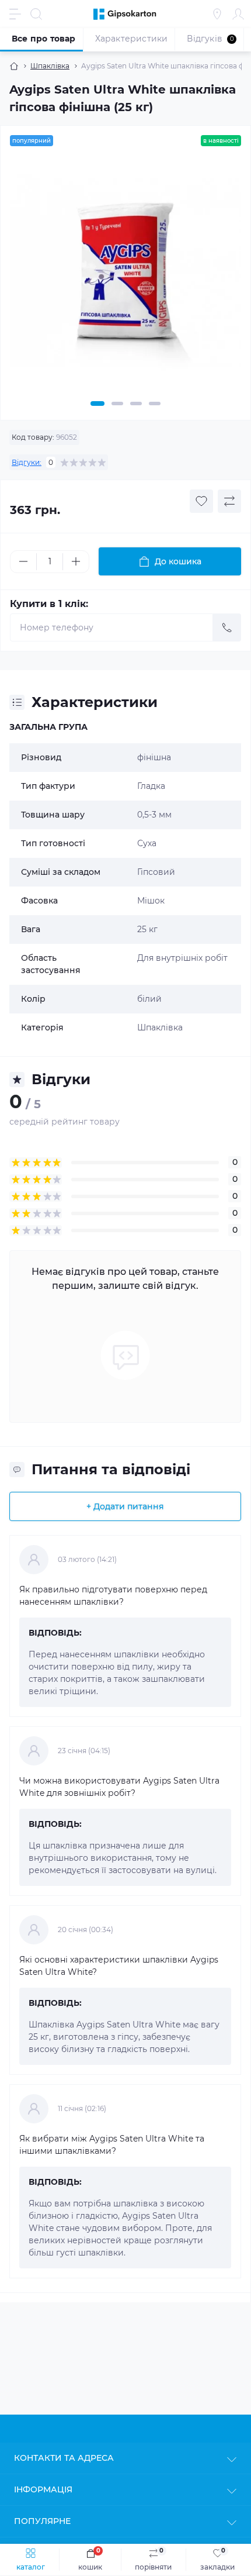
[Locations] (217, 14)
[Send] (227, 627)
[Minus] (23, 561)
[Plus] (76, 561)
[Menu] (15, 14)
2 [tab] (117, 404)
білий (149, 999)
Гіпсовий (156, 872)
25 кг (147, 929)
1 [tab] (97, 404)
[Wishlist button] (201, 501)
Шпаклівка (50, 66)
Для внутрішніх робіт (182, 958)
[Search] (36, 14)
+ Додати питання (125, 1506)
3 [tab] (136, 404)
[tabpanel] (125, 276)
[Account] (238, 14)
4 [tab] (155, 404)
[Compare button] (229, 501)
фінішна (154, 757)
